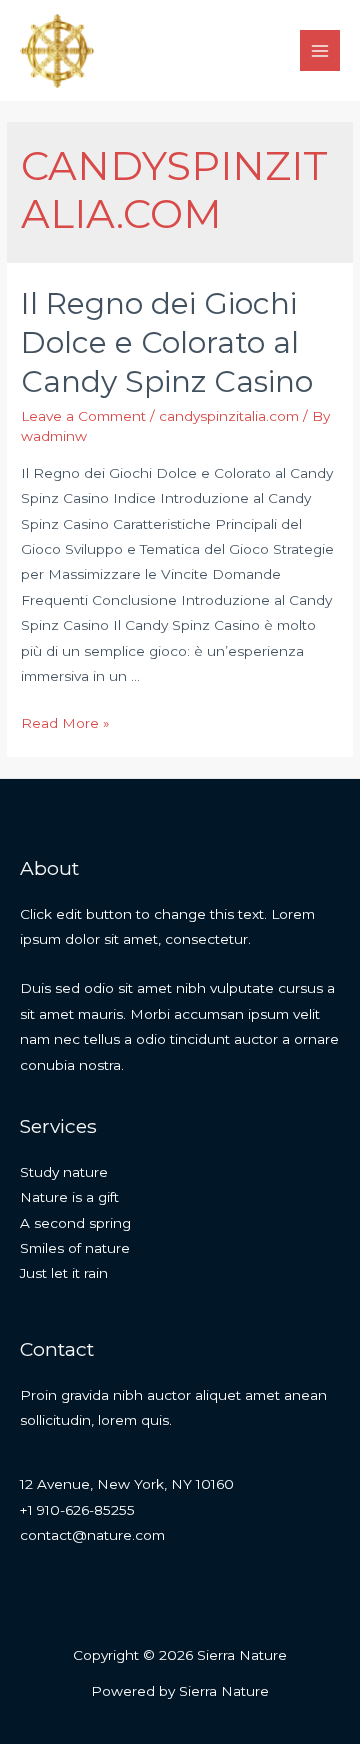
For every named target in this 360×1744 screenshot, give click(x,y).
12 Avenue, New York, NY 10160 (127, 1484)
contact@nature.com (92, 1535)
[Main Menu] (320, 50)
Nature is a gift (69, 1197)
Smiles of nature (75, 1248)
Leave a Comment (83, 416)
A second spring (75, 1223)
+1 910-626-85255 (77, 1510)
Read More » (65, 723)
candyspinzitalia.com (229, 416)
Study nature (64, 1172)
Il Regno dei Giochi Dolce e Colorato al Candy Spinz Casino (167, 342)
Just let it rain (64, 1273)
